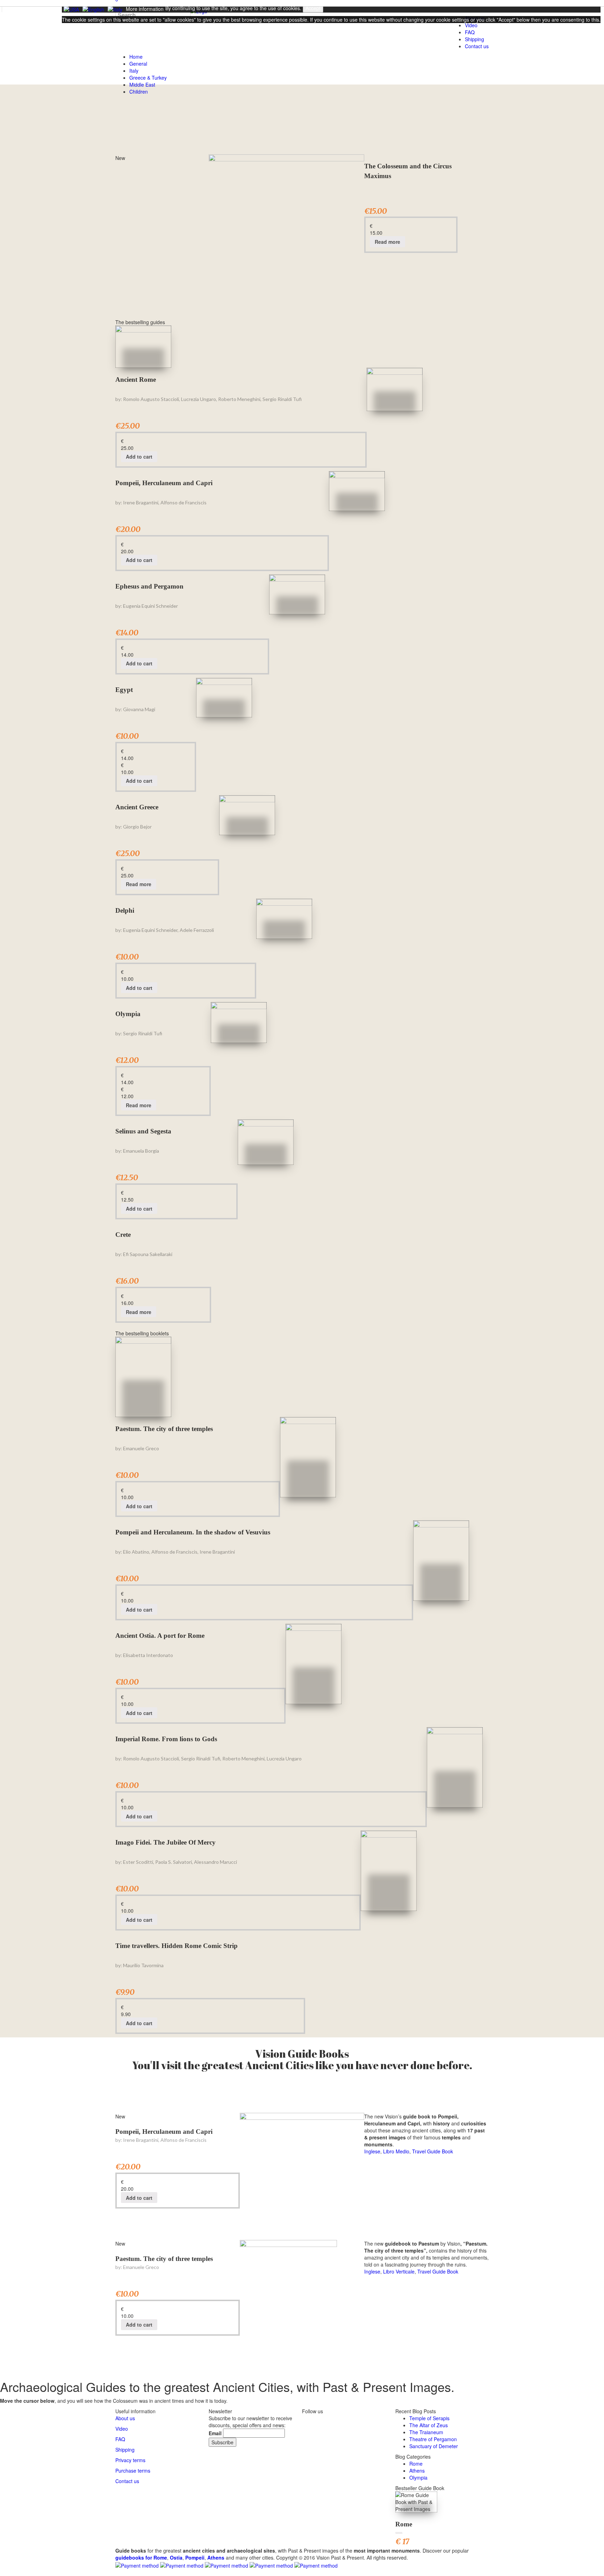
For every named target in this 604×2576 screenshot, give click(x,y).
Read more (387, 242)
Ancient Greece (137, 807)
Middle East (142, 85)
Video (122, 2429)
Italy (134, 71)
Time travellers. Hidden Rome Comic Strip (177, 1946)
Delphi (125, 910)
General (138, 64)
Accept (313, 8)
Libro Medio (396, 2151)
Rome (416, 2464)
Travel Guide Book (433, 2151)
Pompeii (195, 2557)
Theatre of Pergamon (433, 2439)
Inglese (372, 2151)
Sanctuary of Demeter (434, 2446)
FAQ (120, 2439)
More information (145, 9)
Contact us (477, 46)
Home (136, 57)
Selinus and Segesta (143, 1131)
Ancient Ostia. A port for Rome (160, 1636)
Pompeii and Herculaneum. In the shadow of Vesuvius (193, 1532)
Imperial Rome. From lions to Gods (166, 1739)
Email (215, 2433)
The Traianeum (426, 2432)
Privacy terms (130, 2460)
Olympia (128, 1014)
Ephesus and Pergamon (149, 586)
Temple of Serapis (429, 2418)
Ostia (176, 2557)
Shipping (474, 39)
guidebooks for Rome (141, 2557)
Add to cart (139, 457)
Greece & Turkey (148, 78)
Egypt (124, 690)
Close (70, 32)
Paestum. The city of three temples (164, 1429)
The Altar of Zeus (429, 2425)
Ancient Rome (136, 380)
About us (125, 2418)
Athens (417, 2471)
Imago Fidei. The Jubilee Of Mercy (166, 1842)
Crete (123, 1235)
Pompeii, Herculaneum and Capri (164, 483)
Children (139, 92)
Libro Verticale (399, 2271)
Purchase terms (133, 2471)
